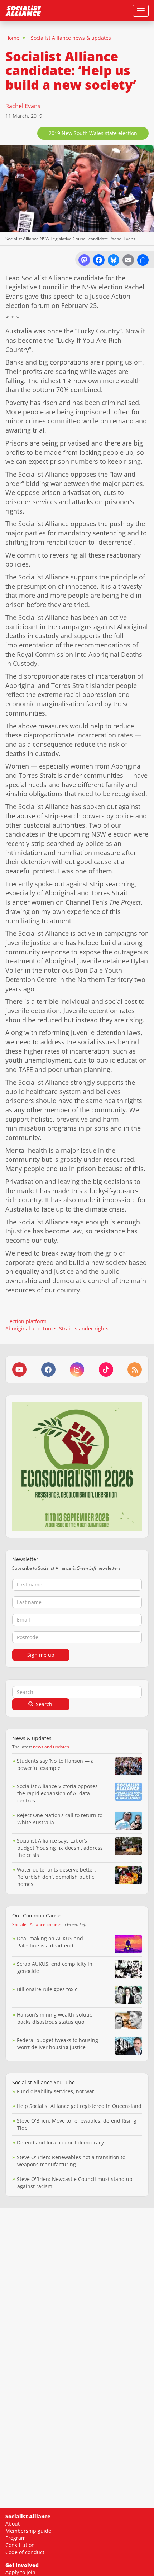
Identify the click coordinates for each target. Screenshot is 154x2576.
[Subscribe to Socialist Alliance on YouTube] (19, 1369)
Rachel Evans (23, 106)
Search (43, 1704)
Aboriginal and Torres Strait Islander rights (57, 1328)
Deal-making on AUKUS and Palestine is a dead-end (50, 1942)
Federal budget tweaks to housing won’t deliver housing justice (57, 2044)
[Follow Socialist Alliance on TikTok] (106, 1369)
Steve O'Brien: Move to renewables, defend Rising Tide (77, 2124)
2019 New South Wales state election (93, 133)
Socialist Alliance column (37, 1924)
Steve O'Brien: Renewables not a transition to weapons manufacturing (71, 2161)
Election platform (26, 1321)
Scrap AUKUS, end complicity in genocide (55, 1967)
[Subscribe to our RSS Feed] (135, 1369)
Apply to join (20, 2572)
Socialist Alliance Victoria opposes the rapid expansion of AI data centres (57, 1793)
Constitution (20, 2545)
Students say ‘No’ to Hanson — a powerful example (55, 1764)
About (13, 2524)
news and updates (51, 1747)
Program (16, 2538)
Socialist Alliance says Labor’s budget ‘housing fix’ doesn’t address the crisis (60, 1848)
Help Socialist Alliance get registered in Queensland (79, 2106)
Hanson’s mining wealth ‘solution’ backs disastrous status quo (57, 2018)
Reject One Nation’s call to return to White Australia (60, 1819)
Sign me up (41, 1655)
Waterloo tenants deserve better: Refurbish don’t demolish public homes (56, 1877)
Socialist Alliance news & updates (71, 38)
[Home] (23, 11)
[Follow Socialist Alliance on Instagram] (77, 1369)
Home (12, 38)
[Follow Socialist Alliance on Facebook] (48, 1369)
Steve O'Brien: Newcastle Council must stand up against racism (75, 2183)
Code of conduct (25, 2552)
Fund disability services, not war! (56, 2091)
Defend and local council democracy (60, 2142)
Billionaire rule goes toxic (47, 1989)
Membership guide (28, 2531)
